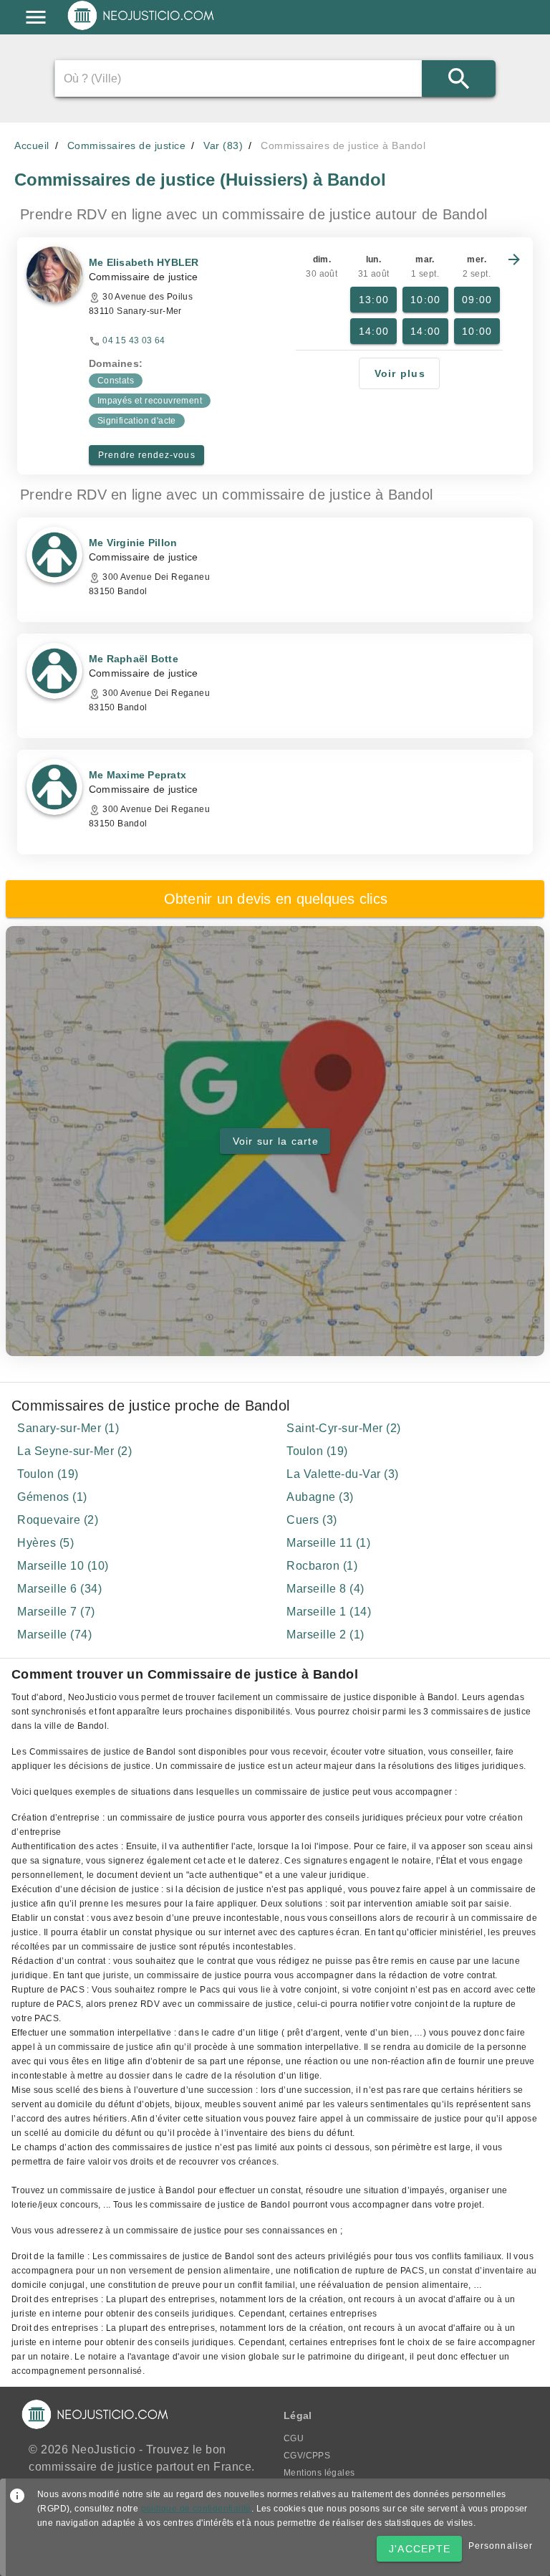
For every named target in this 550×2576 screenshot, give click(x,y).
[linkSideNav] (36, 17)
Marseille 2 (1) (325, 1635)
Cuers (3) (312, 1520)
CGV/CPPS (307, 2456)
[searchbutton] (459, 78)
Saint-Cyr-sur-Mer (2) (344, 1428)
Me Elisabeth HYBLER (144, 262)
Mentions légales (319, 2473)
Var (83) (223, 146)
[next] (514, 259)
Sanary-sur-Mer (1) (68, 1428)
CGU (294, 2438)
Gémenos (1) (52, 1497)
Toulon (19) (317, 1451)
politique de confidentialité (196, 2509)
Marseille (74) (54, 1635)
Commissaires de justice (127, 146)
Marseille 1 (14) (329, 1612)
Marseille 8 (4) (325, 1589)
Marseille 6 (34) (59, 1589)
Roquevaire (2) (58, 1520)
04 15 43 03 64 (134, 340)
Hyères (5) (45, 1543)
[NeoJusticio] (141, 29)
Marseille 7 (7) (56, 1612)
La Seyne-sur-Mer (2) (74, 1451)
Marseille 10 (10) (63, 1566)
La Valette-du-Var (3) (343, 1474)
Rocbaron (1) (322, 1566)
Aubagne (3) (320, 1497)
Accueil (32, 146)
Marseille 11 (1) (328, 1543)
